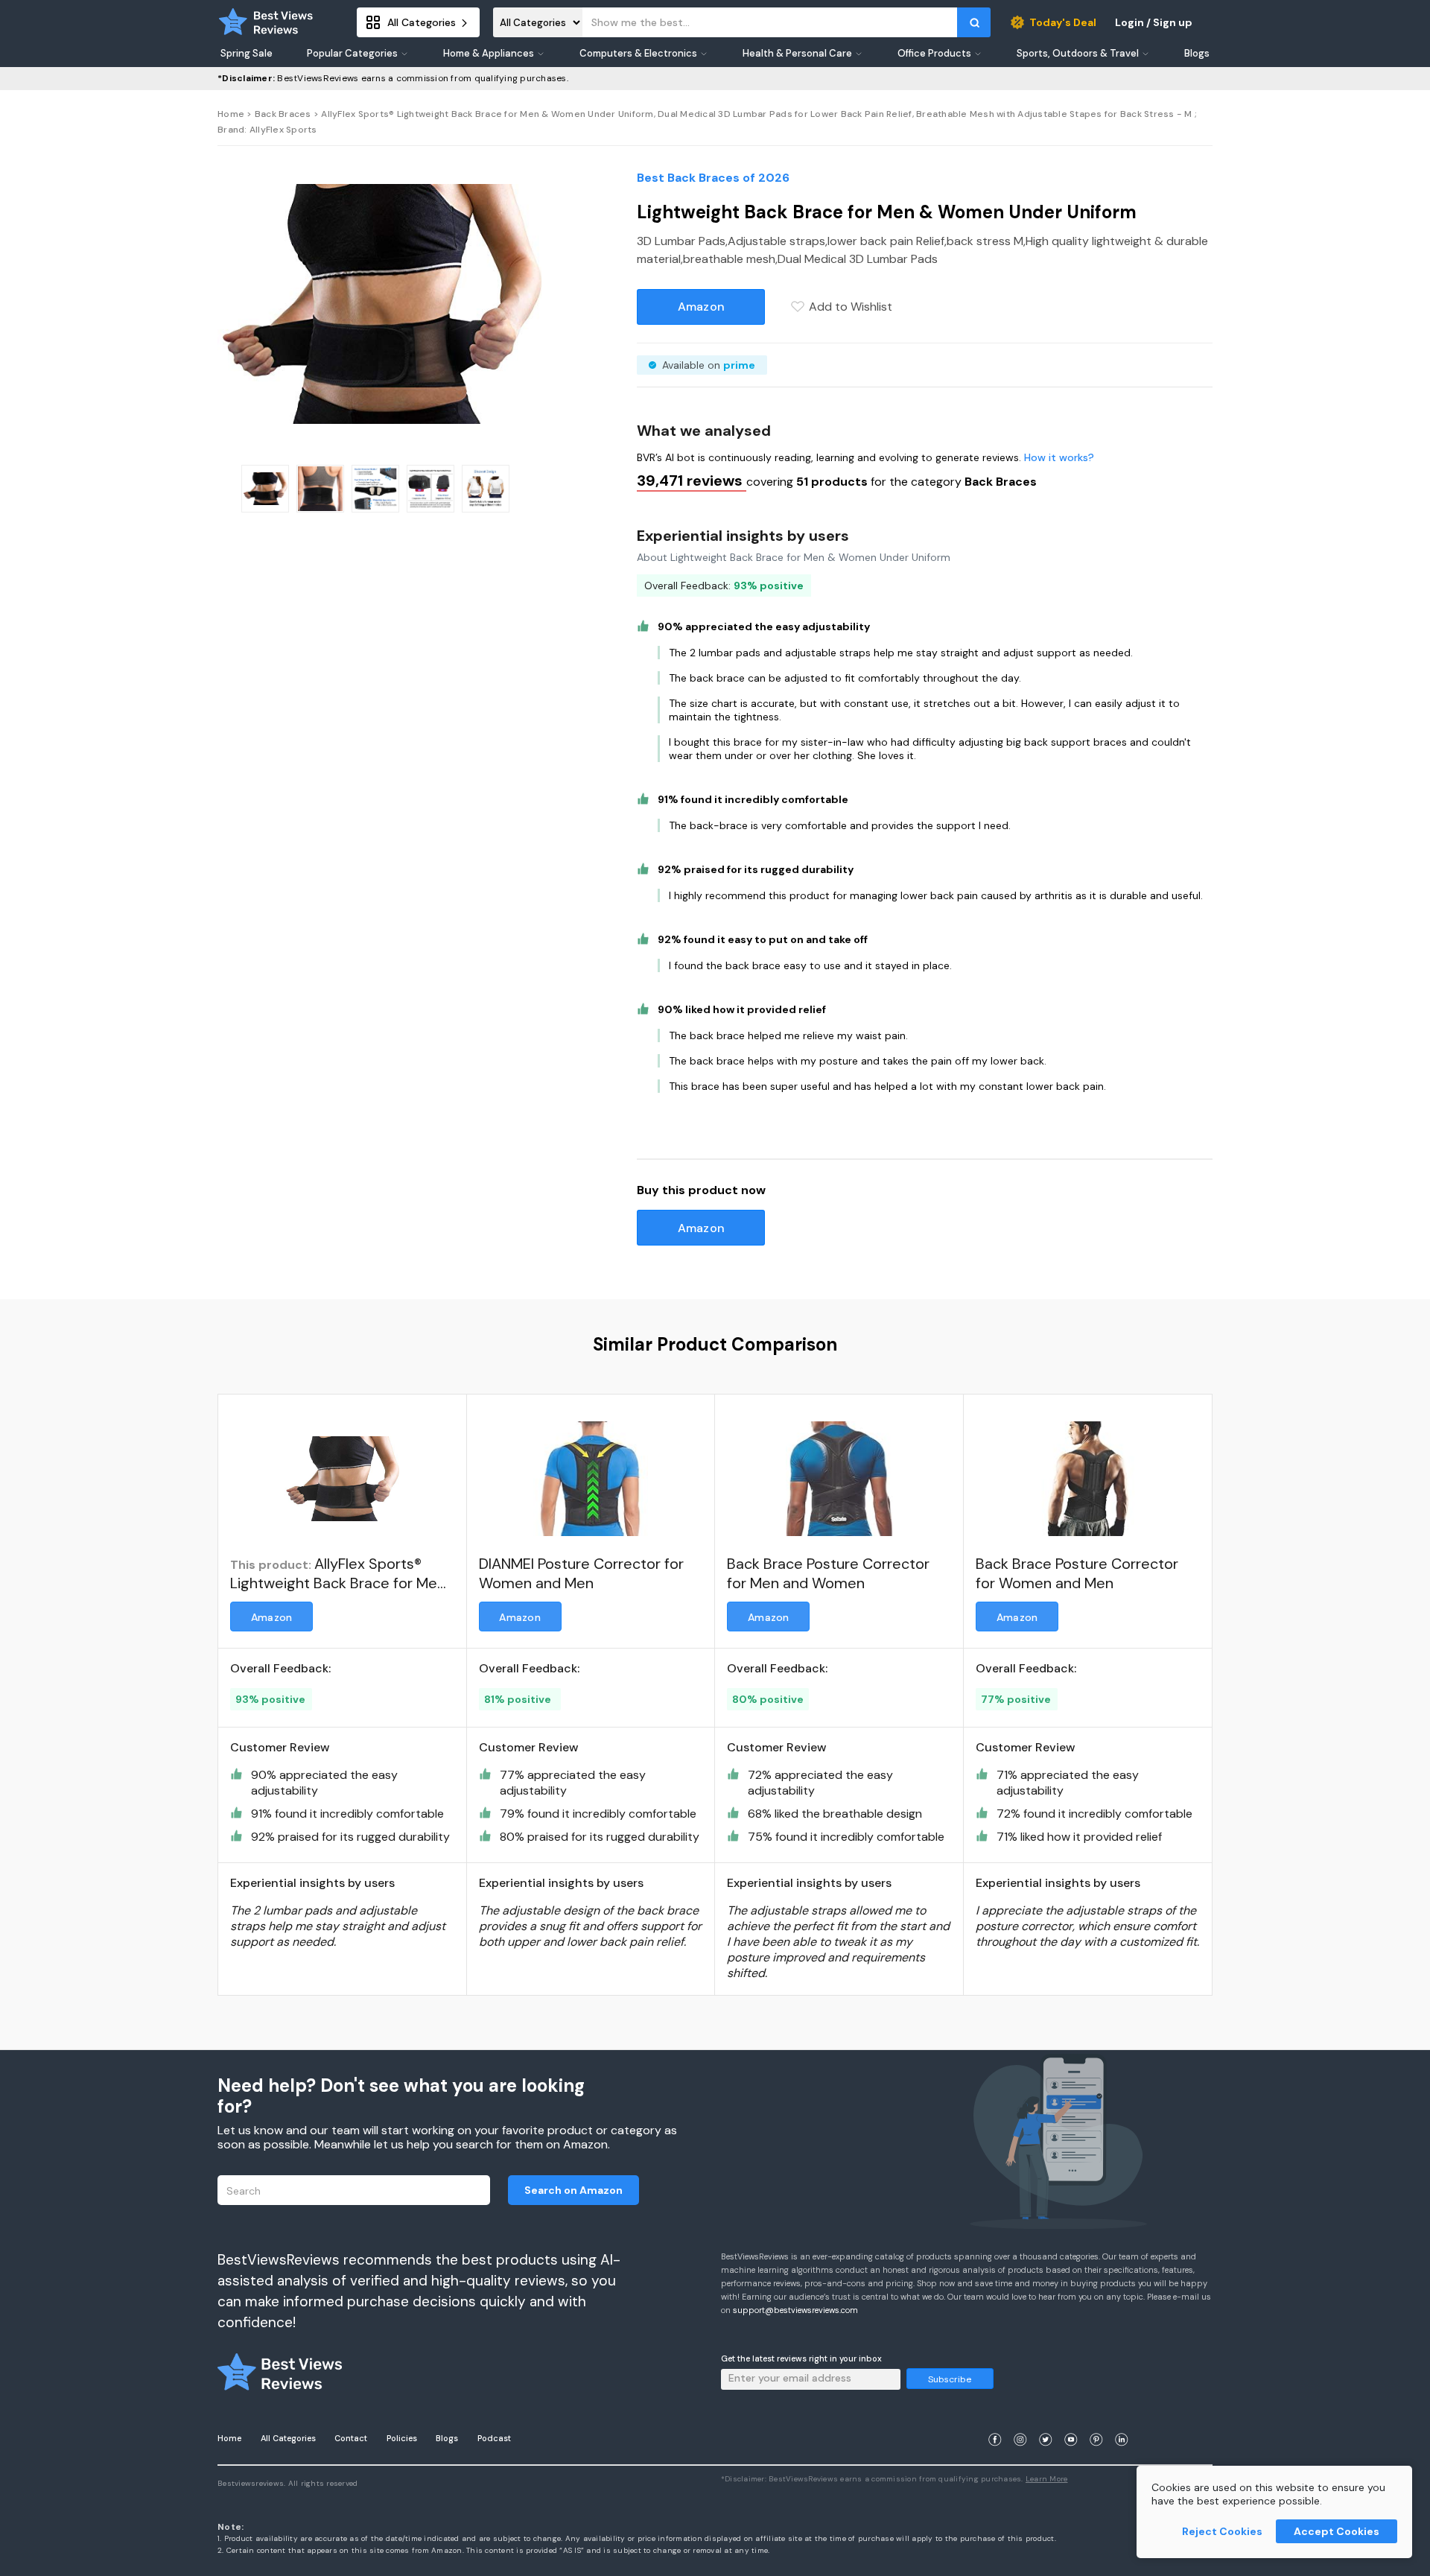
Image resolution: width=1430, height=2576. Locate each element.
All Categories (288, 2438)
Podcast (494, 2438)
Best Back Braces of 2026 (713, 178)
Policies (402, 2438)
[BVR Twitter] (1046, 2421)
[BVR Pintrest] (1096, 2421)
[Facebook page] (995, 2421)
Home (231, 114)
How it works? (1059, 457)
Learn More (1047, 2479)
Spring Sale (247, 54)
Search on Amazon (573, 2190)
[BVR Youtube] (1071, 2421)
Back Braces (283, 114)
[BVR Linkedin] (1122, 2421)
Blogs (447, 2438)
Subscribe (950, 2379)
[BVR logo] (266, 22)
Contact (351, 2438)
